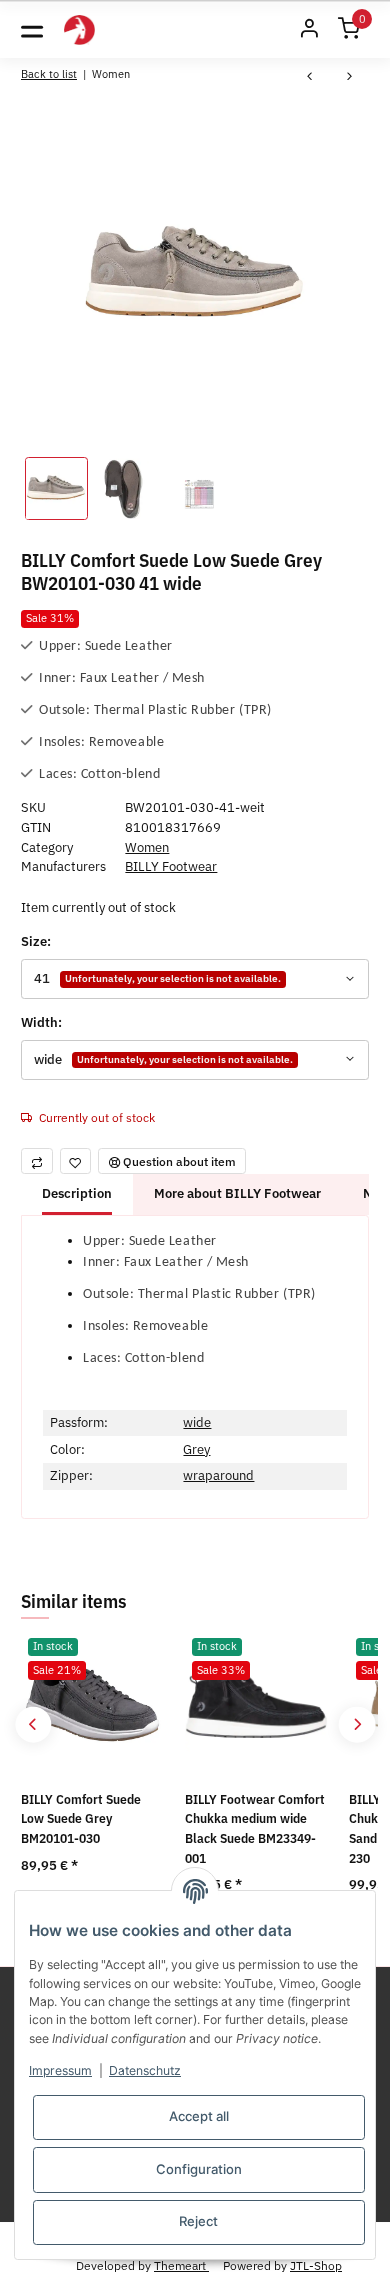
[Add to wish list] (76, 1161)
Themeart (181, 2265)
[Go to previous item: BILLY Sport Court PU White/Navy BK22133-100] (310, 77)
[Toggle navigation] (32, 30)
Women (147, 847)
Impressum (60, 2070)
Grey (196, 1449)
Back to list (49, 73)
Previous (33, 1724)
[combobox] (195, 978)
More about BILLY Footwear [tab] (237, 1193)
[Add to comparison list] (37, 1161)
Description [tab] (77, 1193)
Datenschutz (145, 2070)
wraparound (218, 1475)
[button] (309, 30)
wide (197, 1422)
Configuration (199, 2169)
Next (356, 1724)
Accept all (199, 2116)
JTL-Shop (316, 2265)
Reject (198, 2221)
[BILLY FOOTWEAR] (79, 30)
